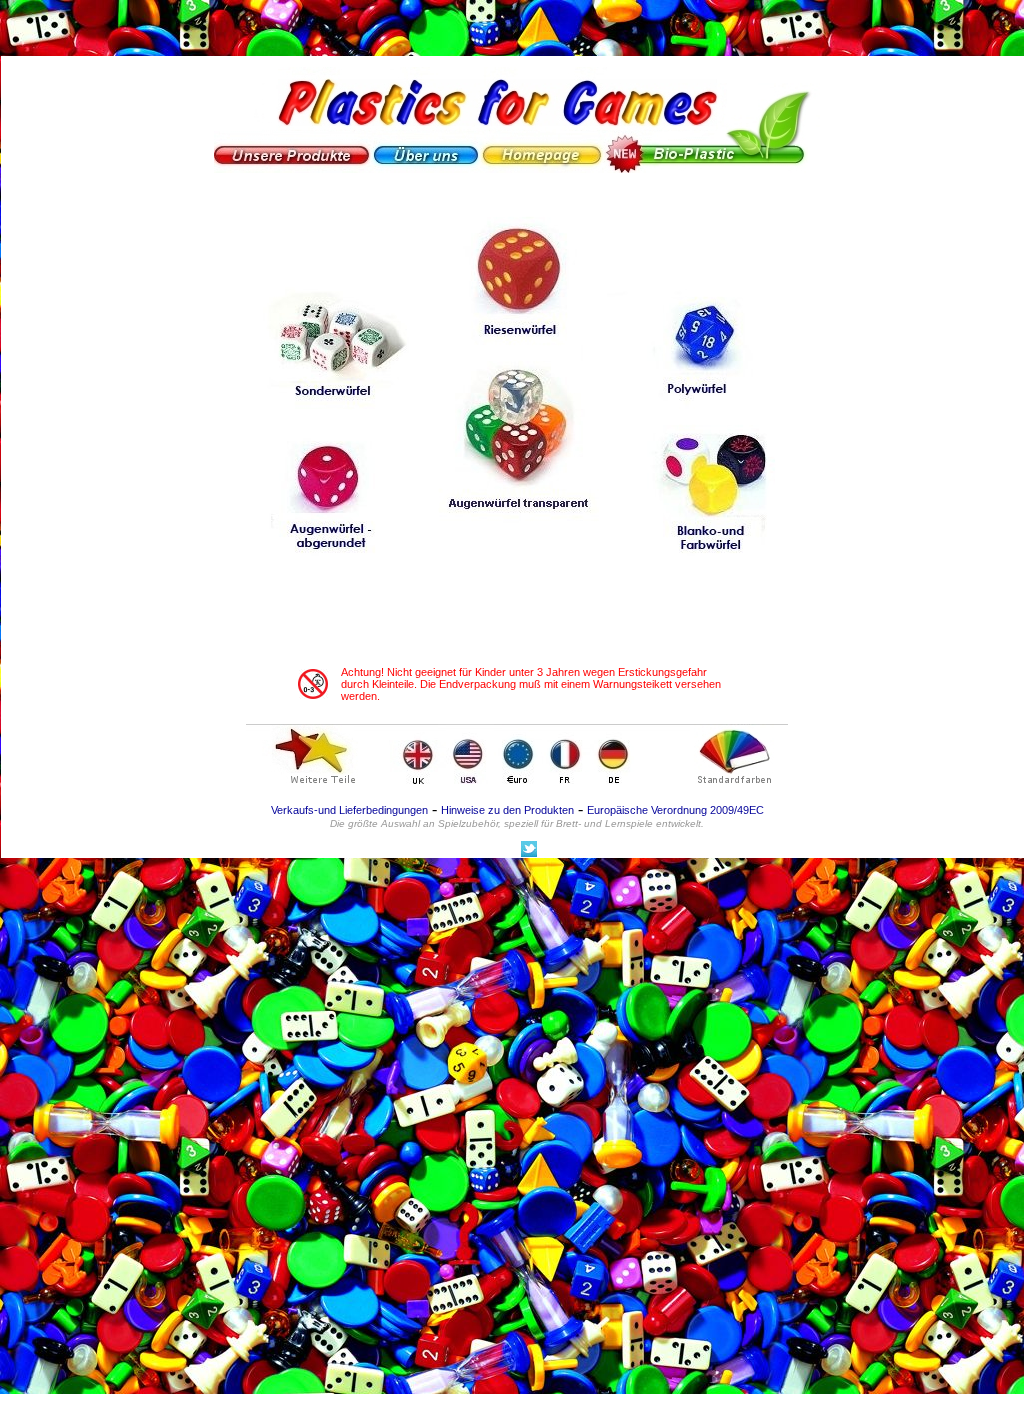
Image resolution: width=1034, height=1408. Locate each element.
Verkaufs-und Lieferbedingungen (349, 810)
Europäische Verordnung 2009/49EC (675, 810)
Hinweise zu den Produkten (507, 810)
